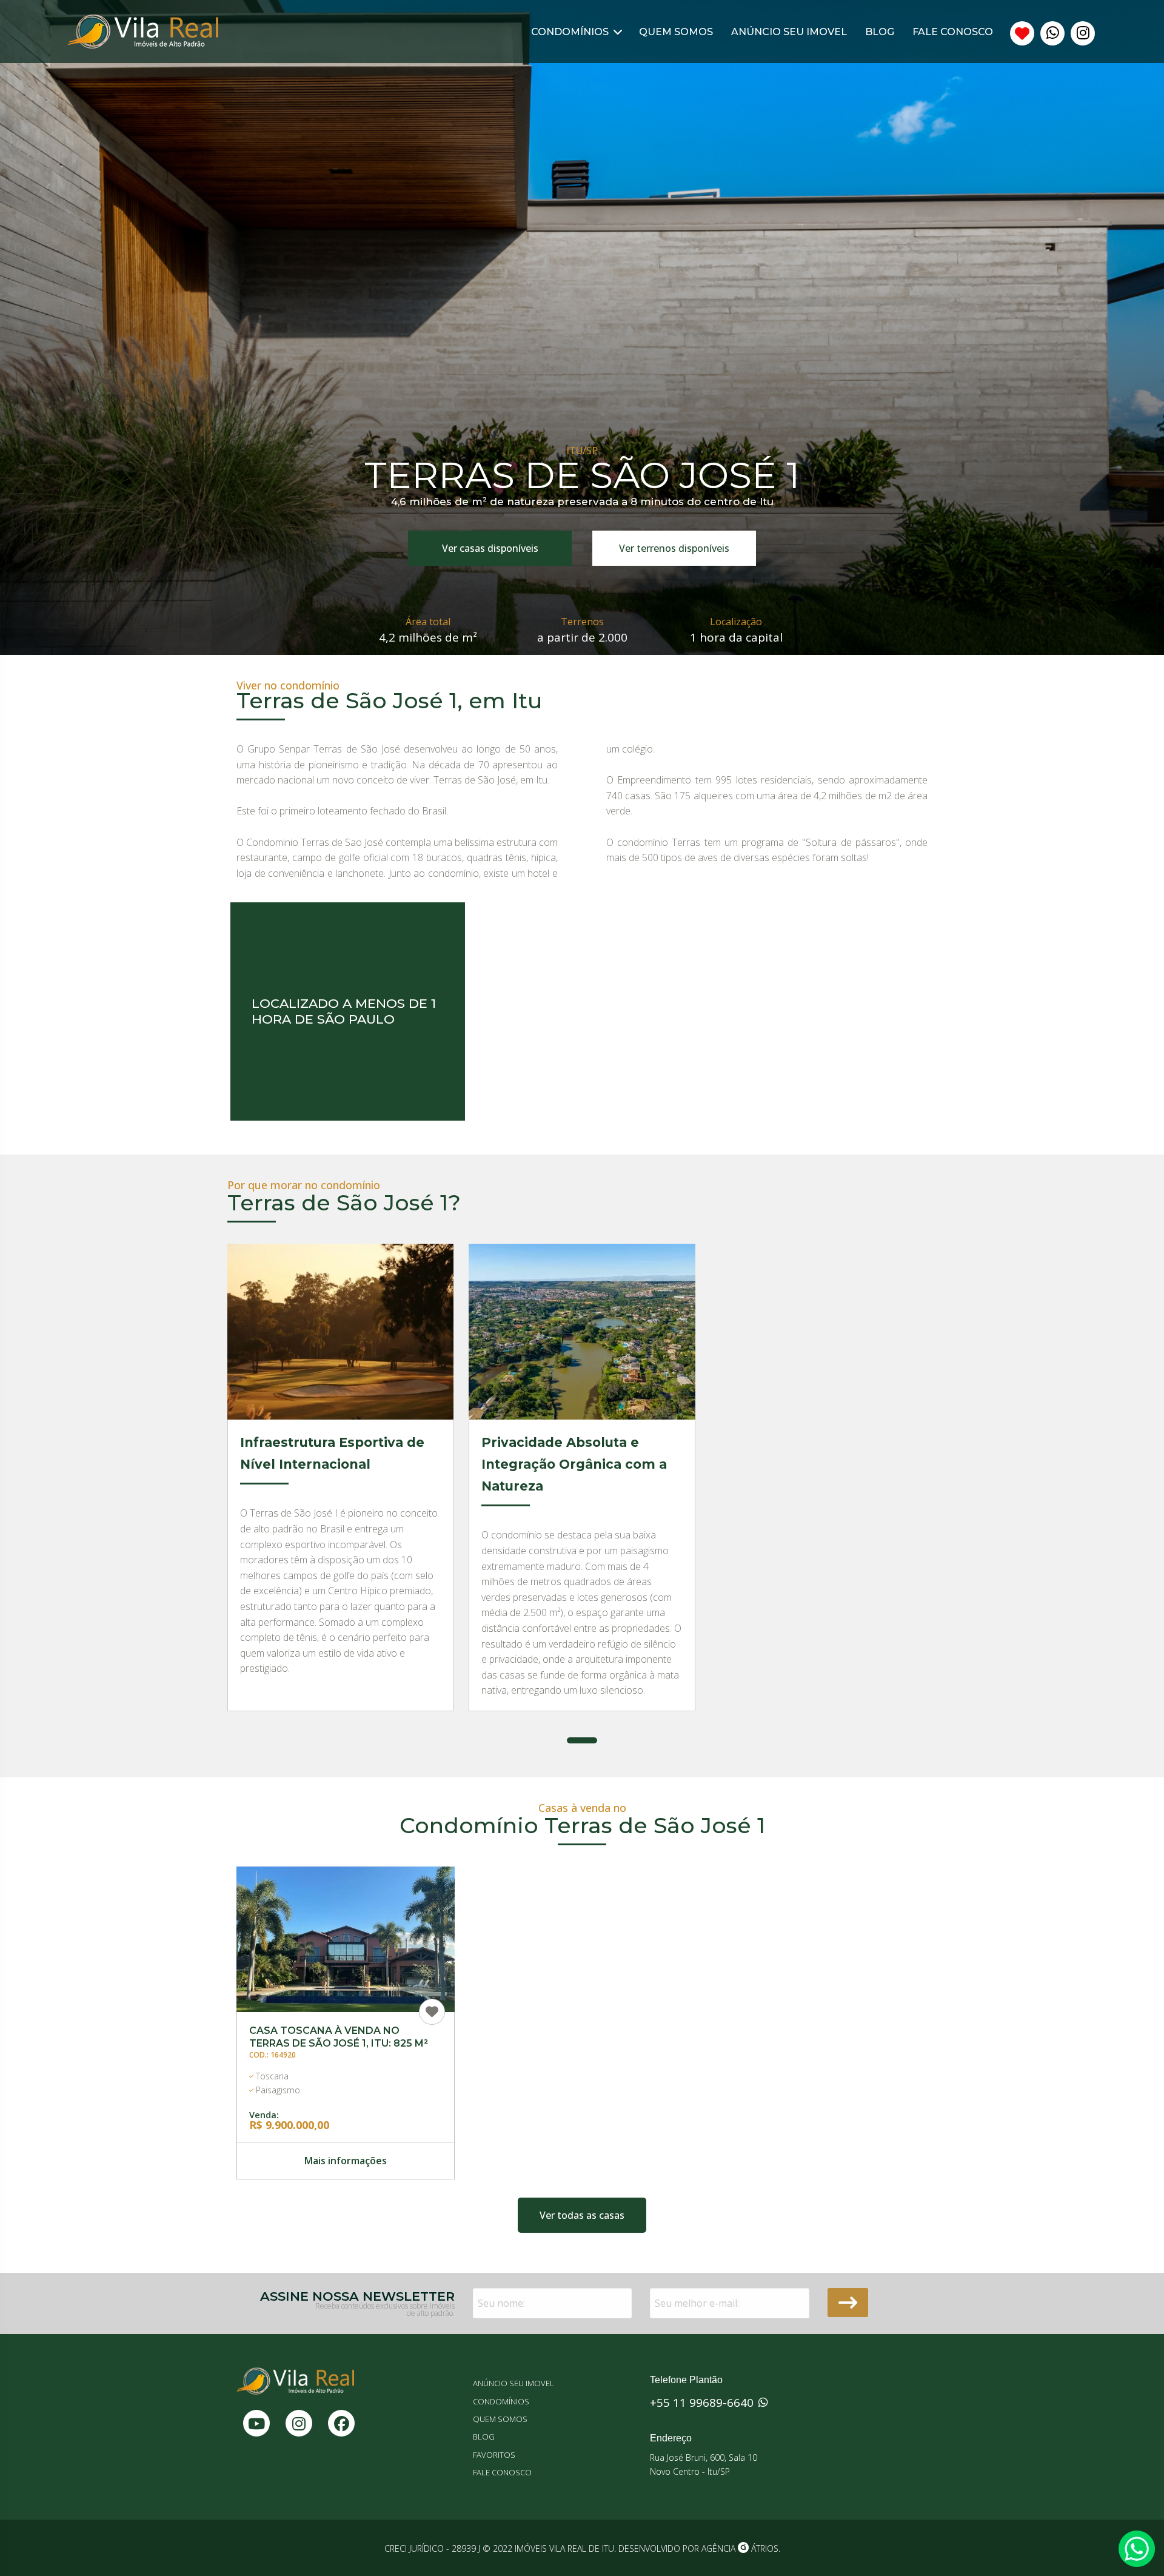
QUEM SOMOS (676, 32)
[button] (582, 1740)
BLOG (880, 32)
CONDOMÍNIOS (571, 32)
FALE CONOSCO (953, 32)
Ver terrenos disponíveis (674, 548)
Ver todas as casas (582, 2215)
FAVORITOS (494, 2455)
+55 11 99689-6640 (703, 2403)
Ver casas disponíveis (490, 548)
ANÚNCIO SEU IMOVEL (789, 32)
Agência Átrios (740, 2548)
